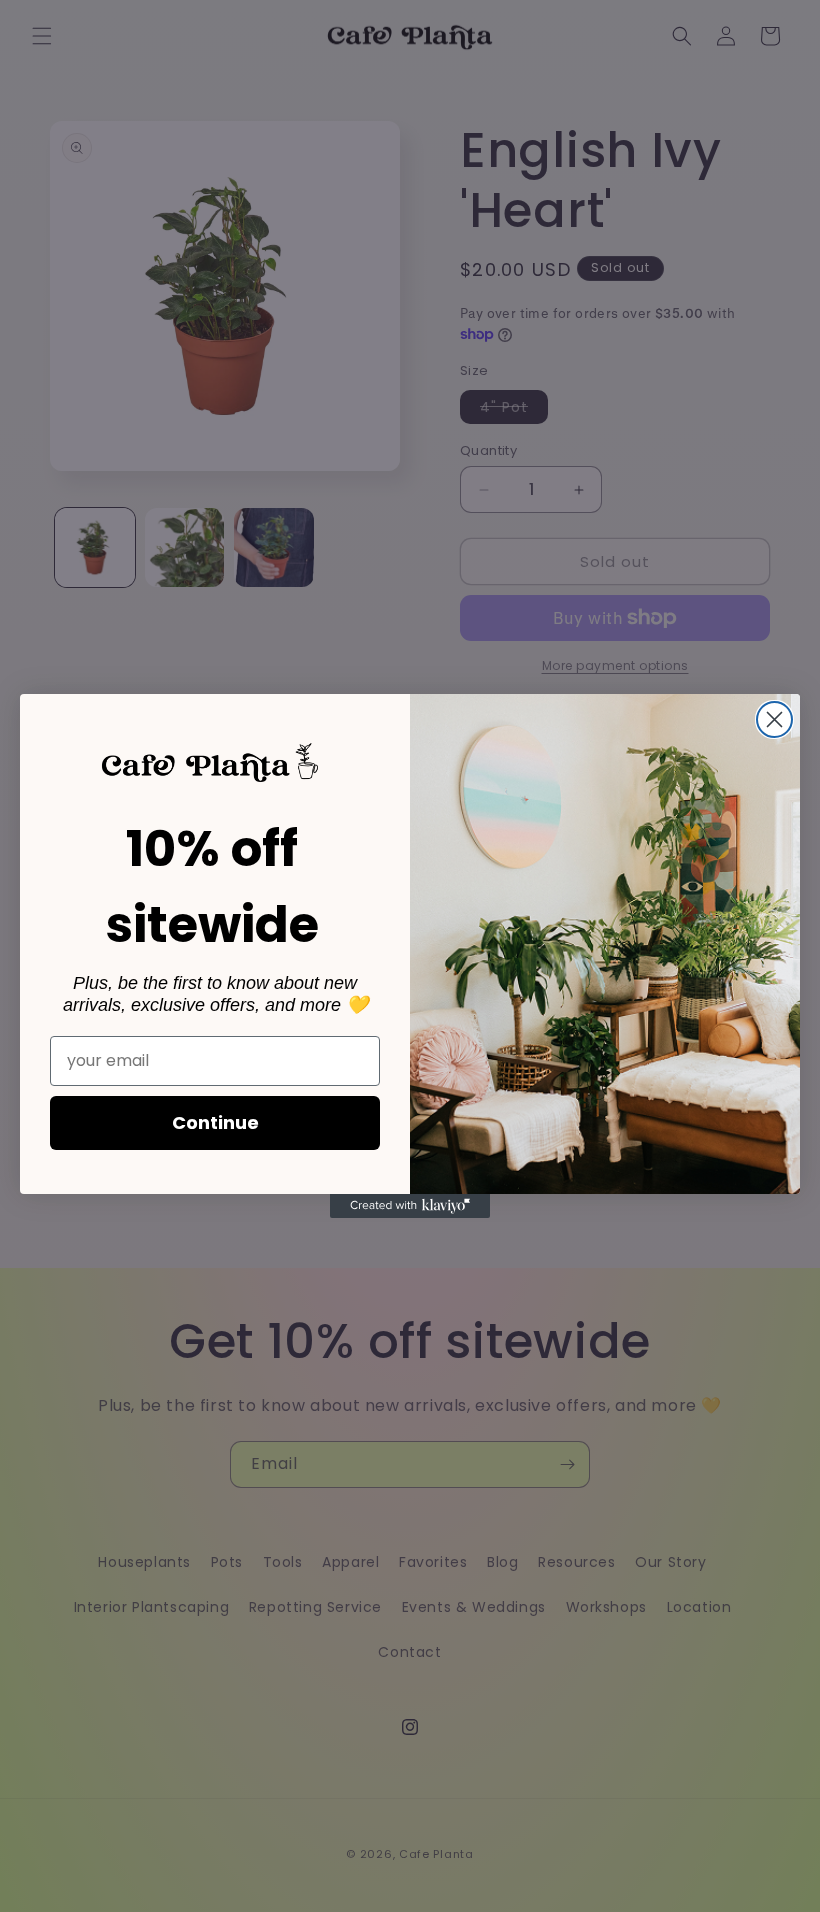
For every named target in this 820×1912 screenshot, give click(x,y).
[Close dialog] (774, 719)
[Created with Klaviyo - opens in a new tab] (410, 1206)
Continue (215, 1122)
